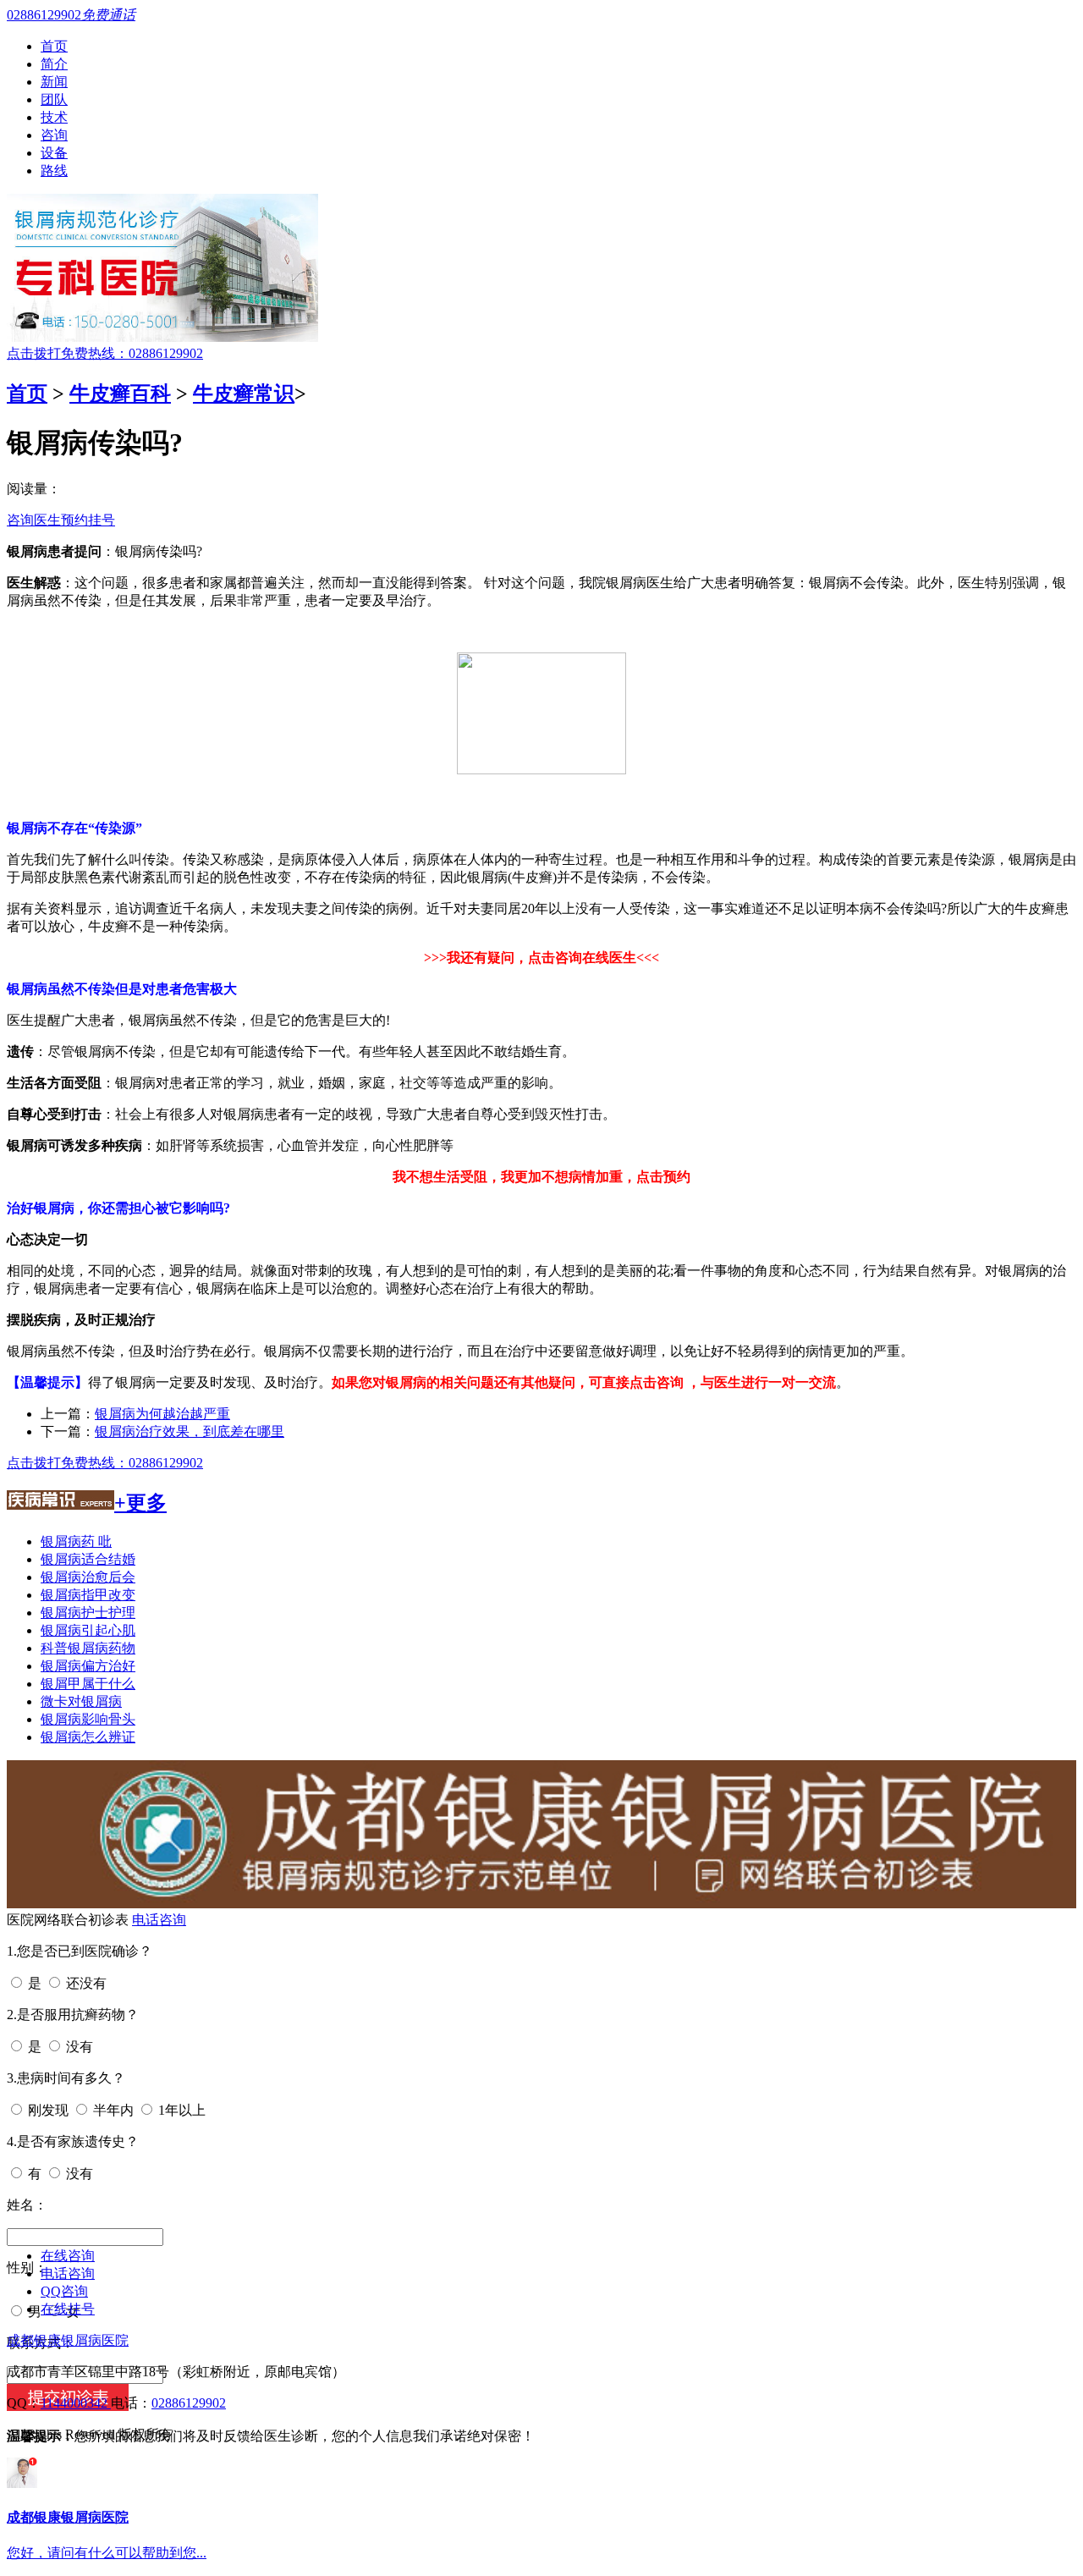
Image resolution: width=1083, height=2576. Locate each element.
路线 (54, 171)
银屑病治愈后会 (88, 1577)
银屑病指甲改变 (88, 1595)
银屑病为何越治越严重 (162, 1414)
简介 (54, 64)
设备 (54, 153)
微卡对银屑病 (81, 1701)
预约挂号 (88, 520)
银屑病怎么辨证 (88, 1737)
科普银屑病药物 (88, 1648)
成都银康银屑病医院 (68, 2340)
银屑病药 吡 (76, 1541)
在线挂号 (68, 2309)
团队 (54, 99)
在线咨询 (68, 2256)
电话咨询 (159, 1920)
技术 (54, 117)
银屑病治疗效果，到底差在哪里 (190, 1431)
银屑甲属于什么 (88, 1684)
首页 (54, 46)
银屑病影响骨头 (88, 1719)
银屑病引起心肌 (88, 1630)
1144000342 (76, 2403)
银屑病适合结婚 (88, 1559)
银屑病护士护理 (88, 1613)
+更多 (140, 1503)
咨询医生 (34, 520)
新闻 (54, 82)
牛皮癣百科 (120, 394)
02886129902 (189, 2403)
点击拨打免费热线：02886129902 (105, 353)
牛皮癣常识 (244, 394)
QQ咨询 (64, 2291)
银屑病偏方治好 (88, 1666)
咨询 (54, 135)
